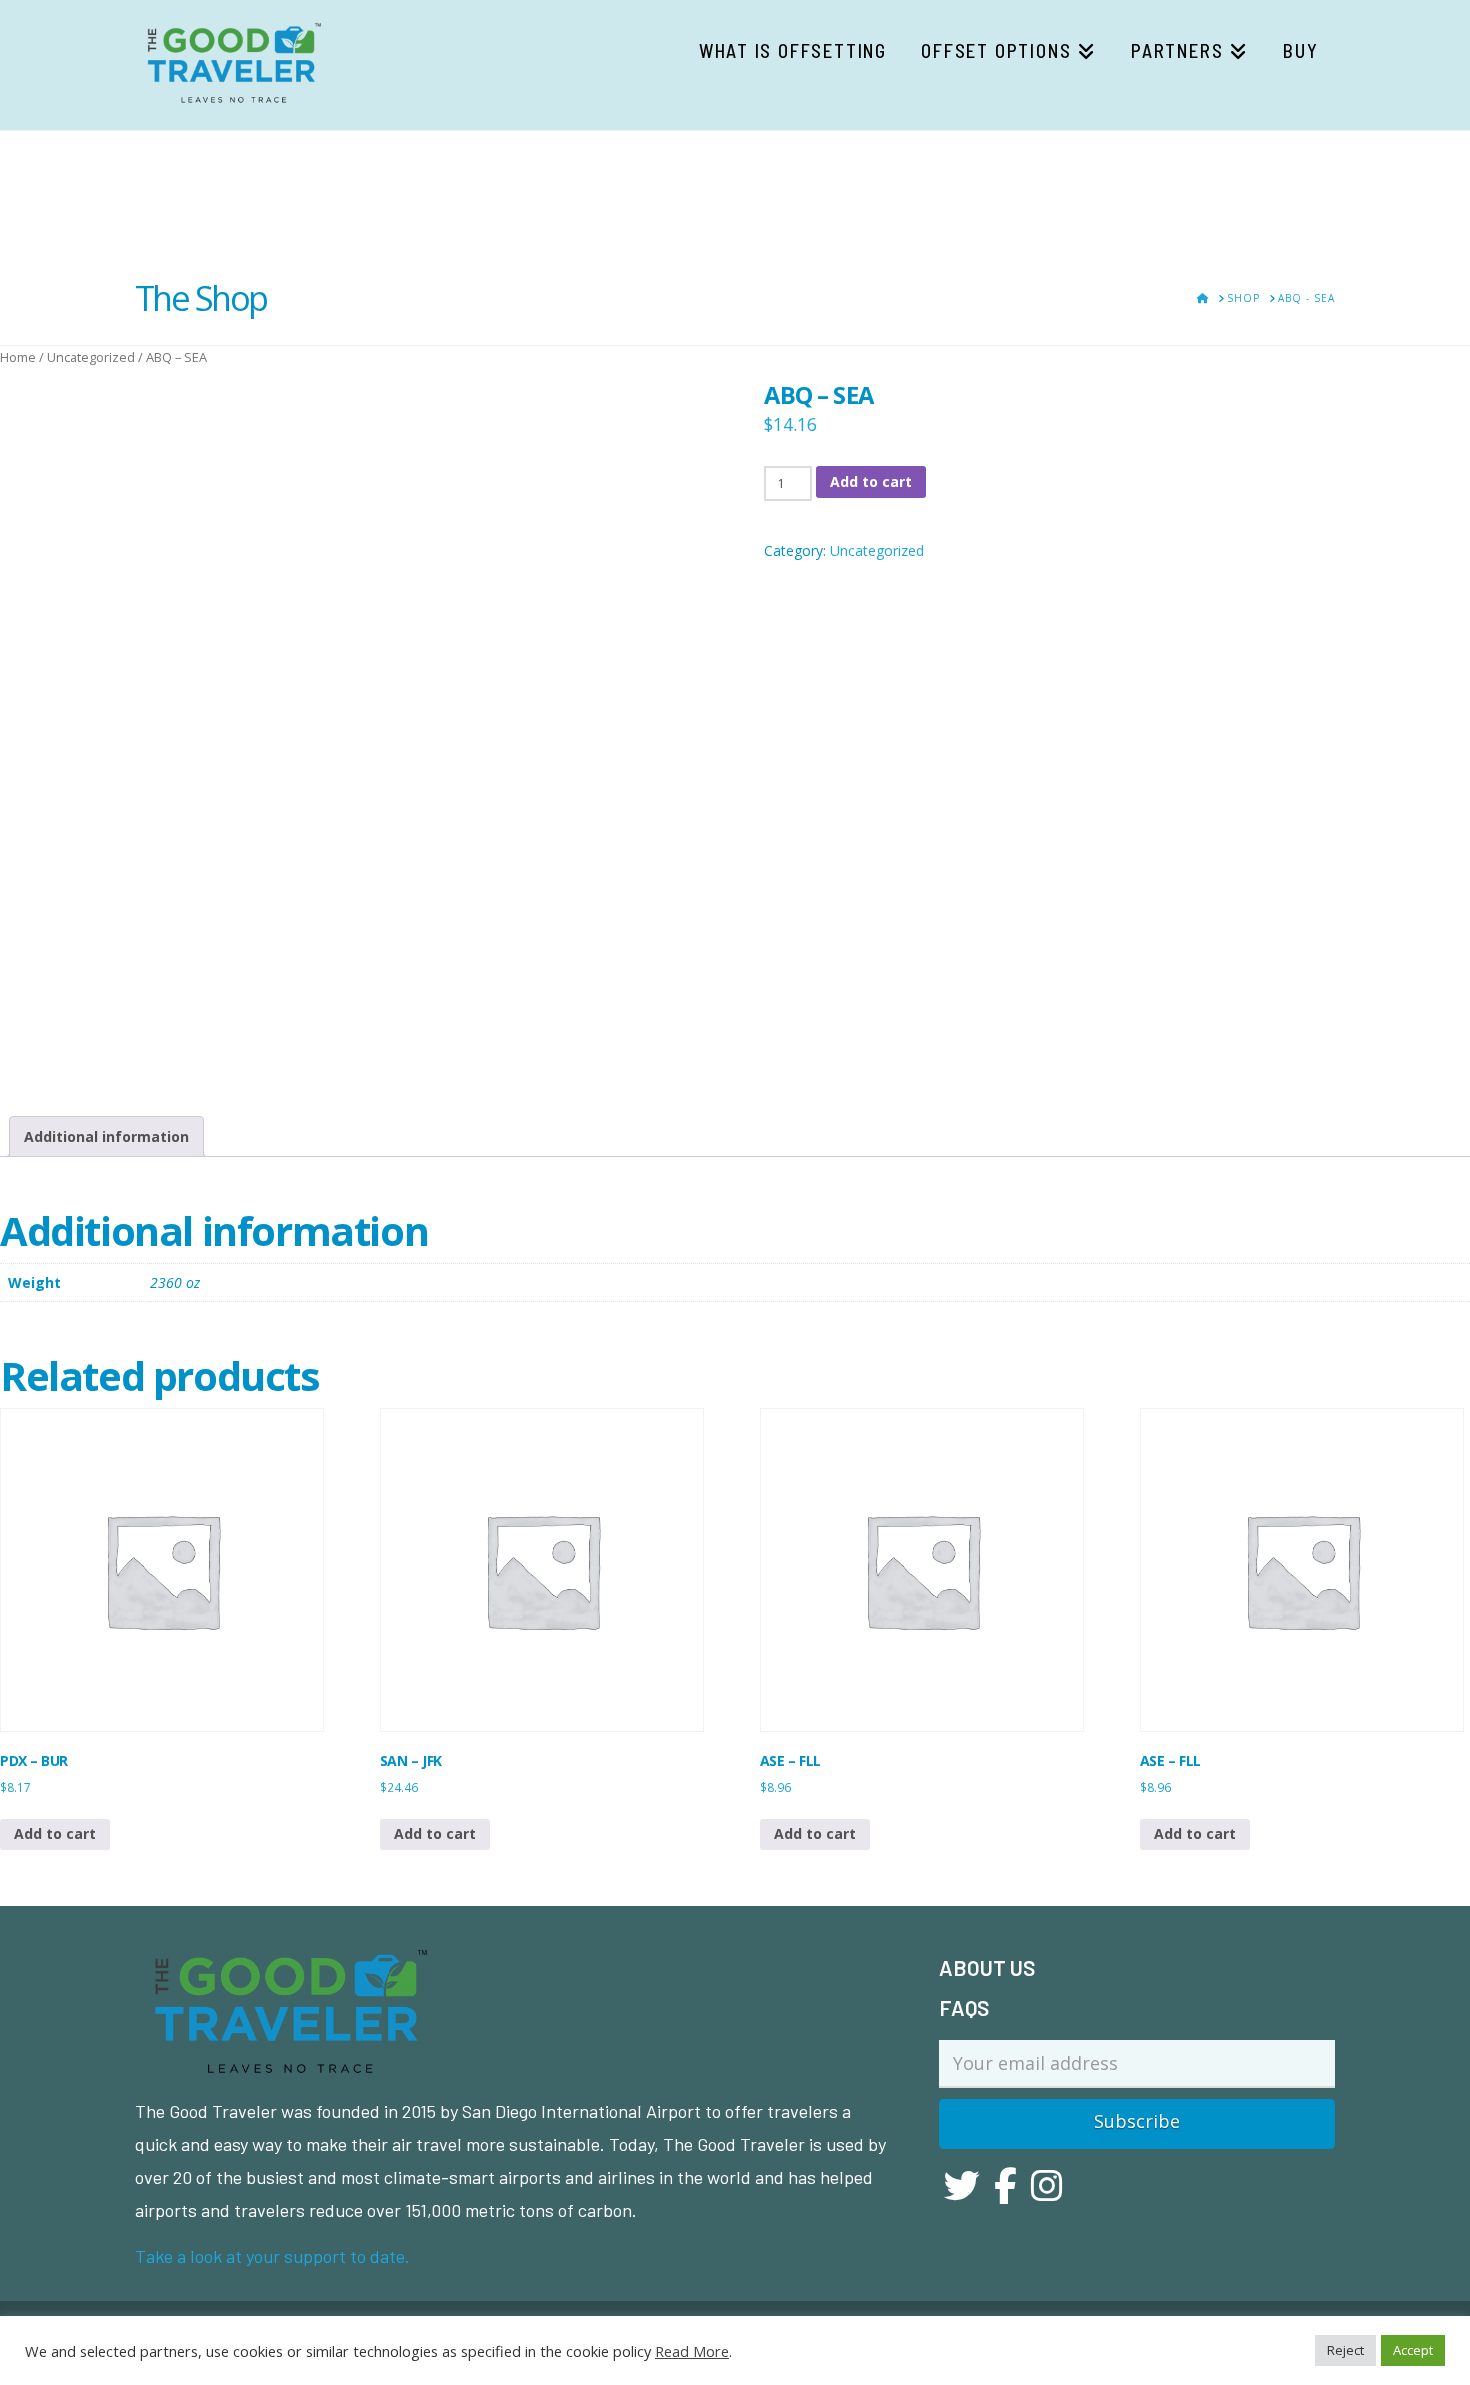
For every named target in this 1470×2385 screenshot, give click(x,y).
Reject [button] (1345, 2350)
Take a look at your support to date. (272, 2256)
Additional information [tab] (106, 1136)
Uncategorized (91, 357)
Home (18, 357)
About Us (987, 1967)
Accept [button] (1413, 2350)
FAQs (964, 2007)
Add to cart (871, 481)
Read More (692, 2351)
